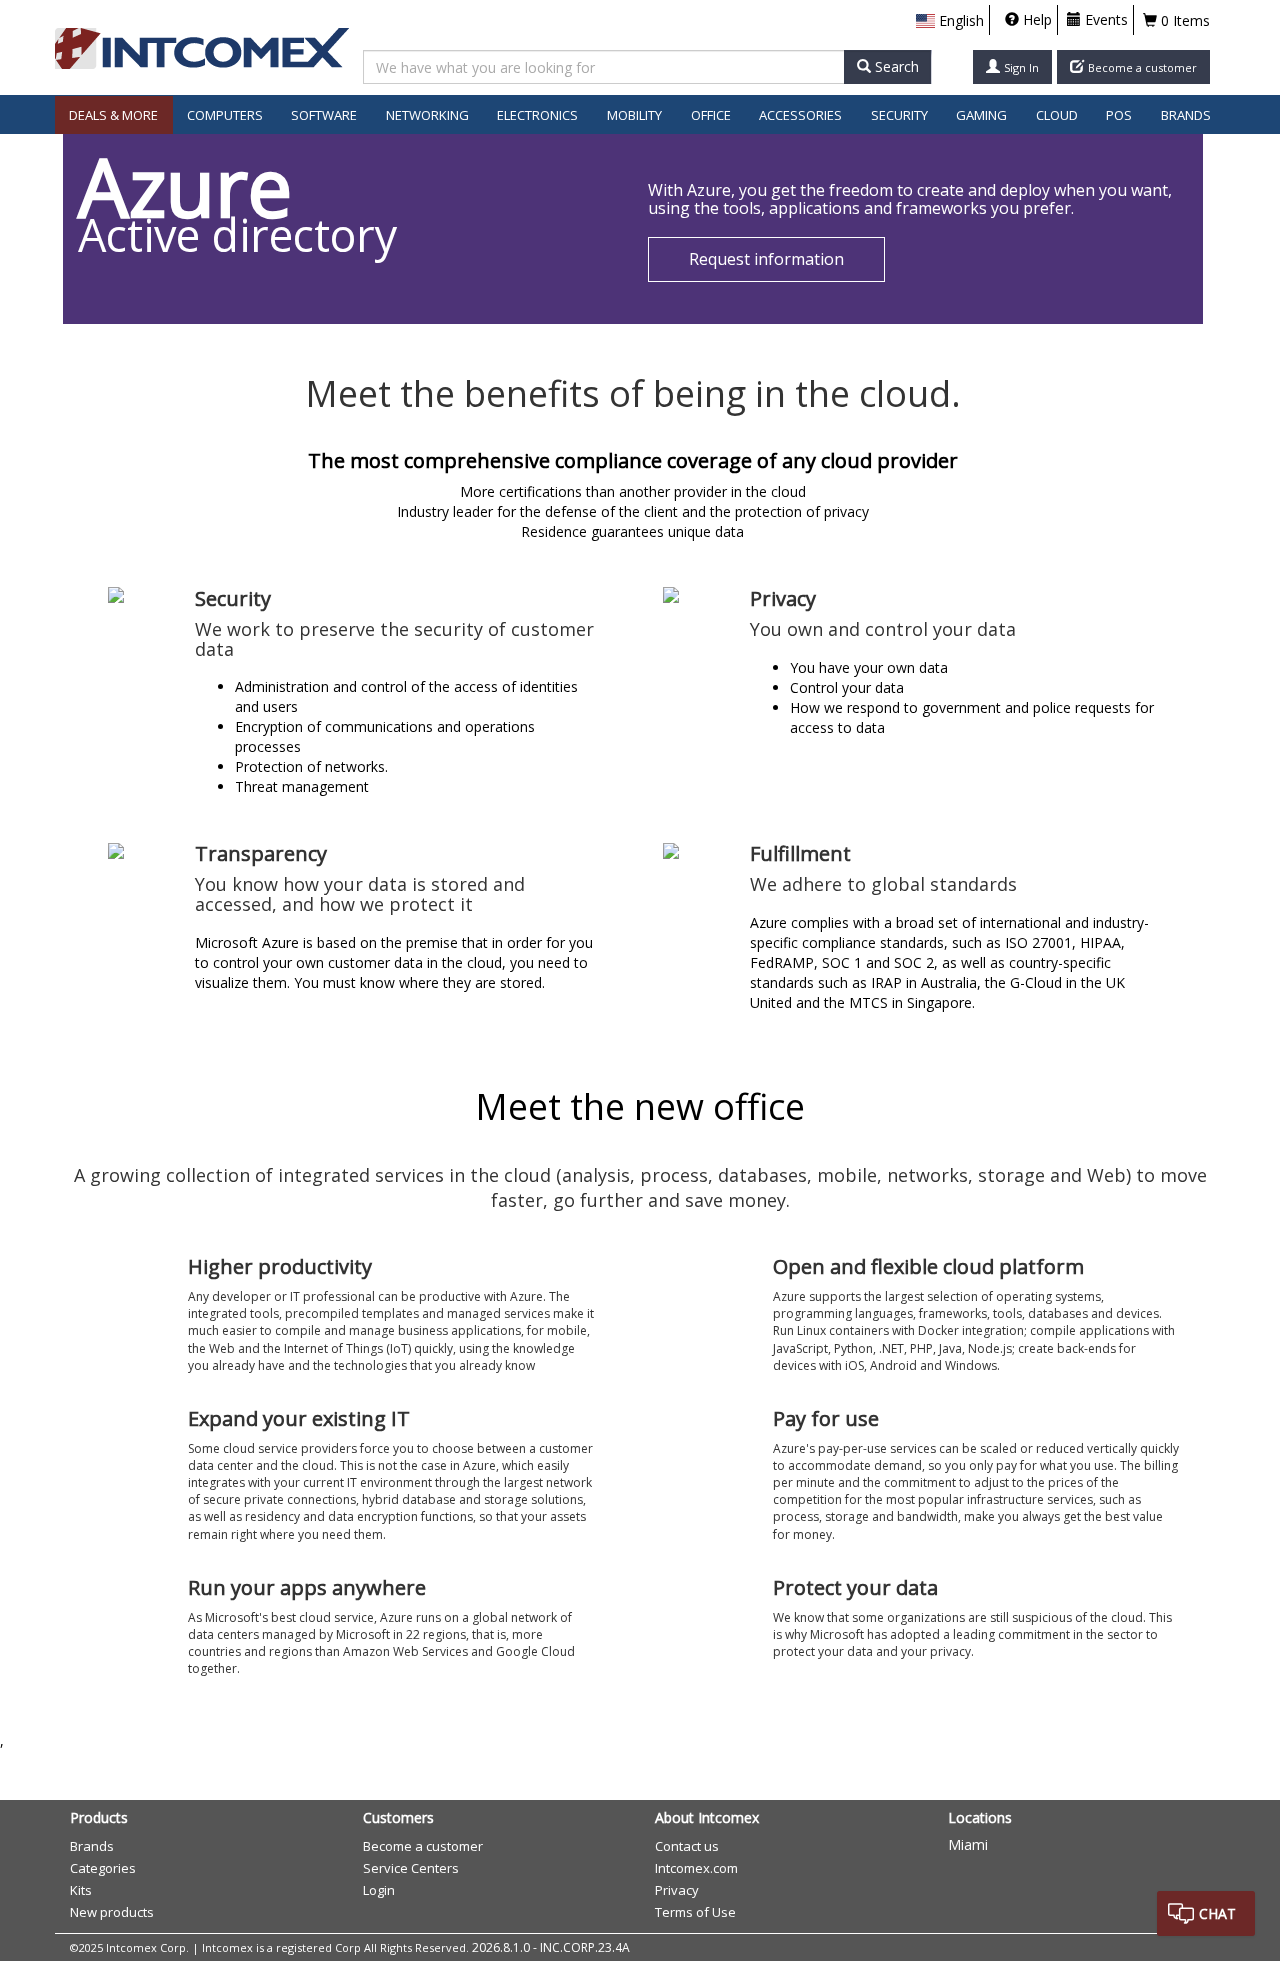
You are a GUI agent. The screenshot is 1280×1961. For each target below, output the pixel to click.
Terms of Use (695, 1912)
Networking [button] (427, 115)
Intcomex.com (696, 1868)
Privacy (677, 1890)
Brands (1186, 115)
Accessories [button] (800, 115)
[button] (950, 21)
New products (112, 1912)
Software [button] (324, 115)
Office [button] (711, 115)
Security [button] (899, 115)
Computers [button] (225, 115)
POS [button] (1119, 115)
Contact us (687, 1846)
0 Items (1183, 20)
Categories (103, 1868)
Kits (81, 1890)
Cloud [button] (1057, 115)
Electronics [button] (537, 115)
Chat (1217, 1913)
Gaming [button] (981, 115)
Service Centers (411, 1868)
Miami (968, 1844)
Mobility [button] (634, 115)
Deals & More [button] (113, 115)
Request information (766, 259)
